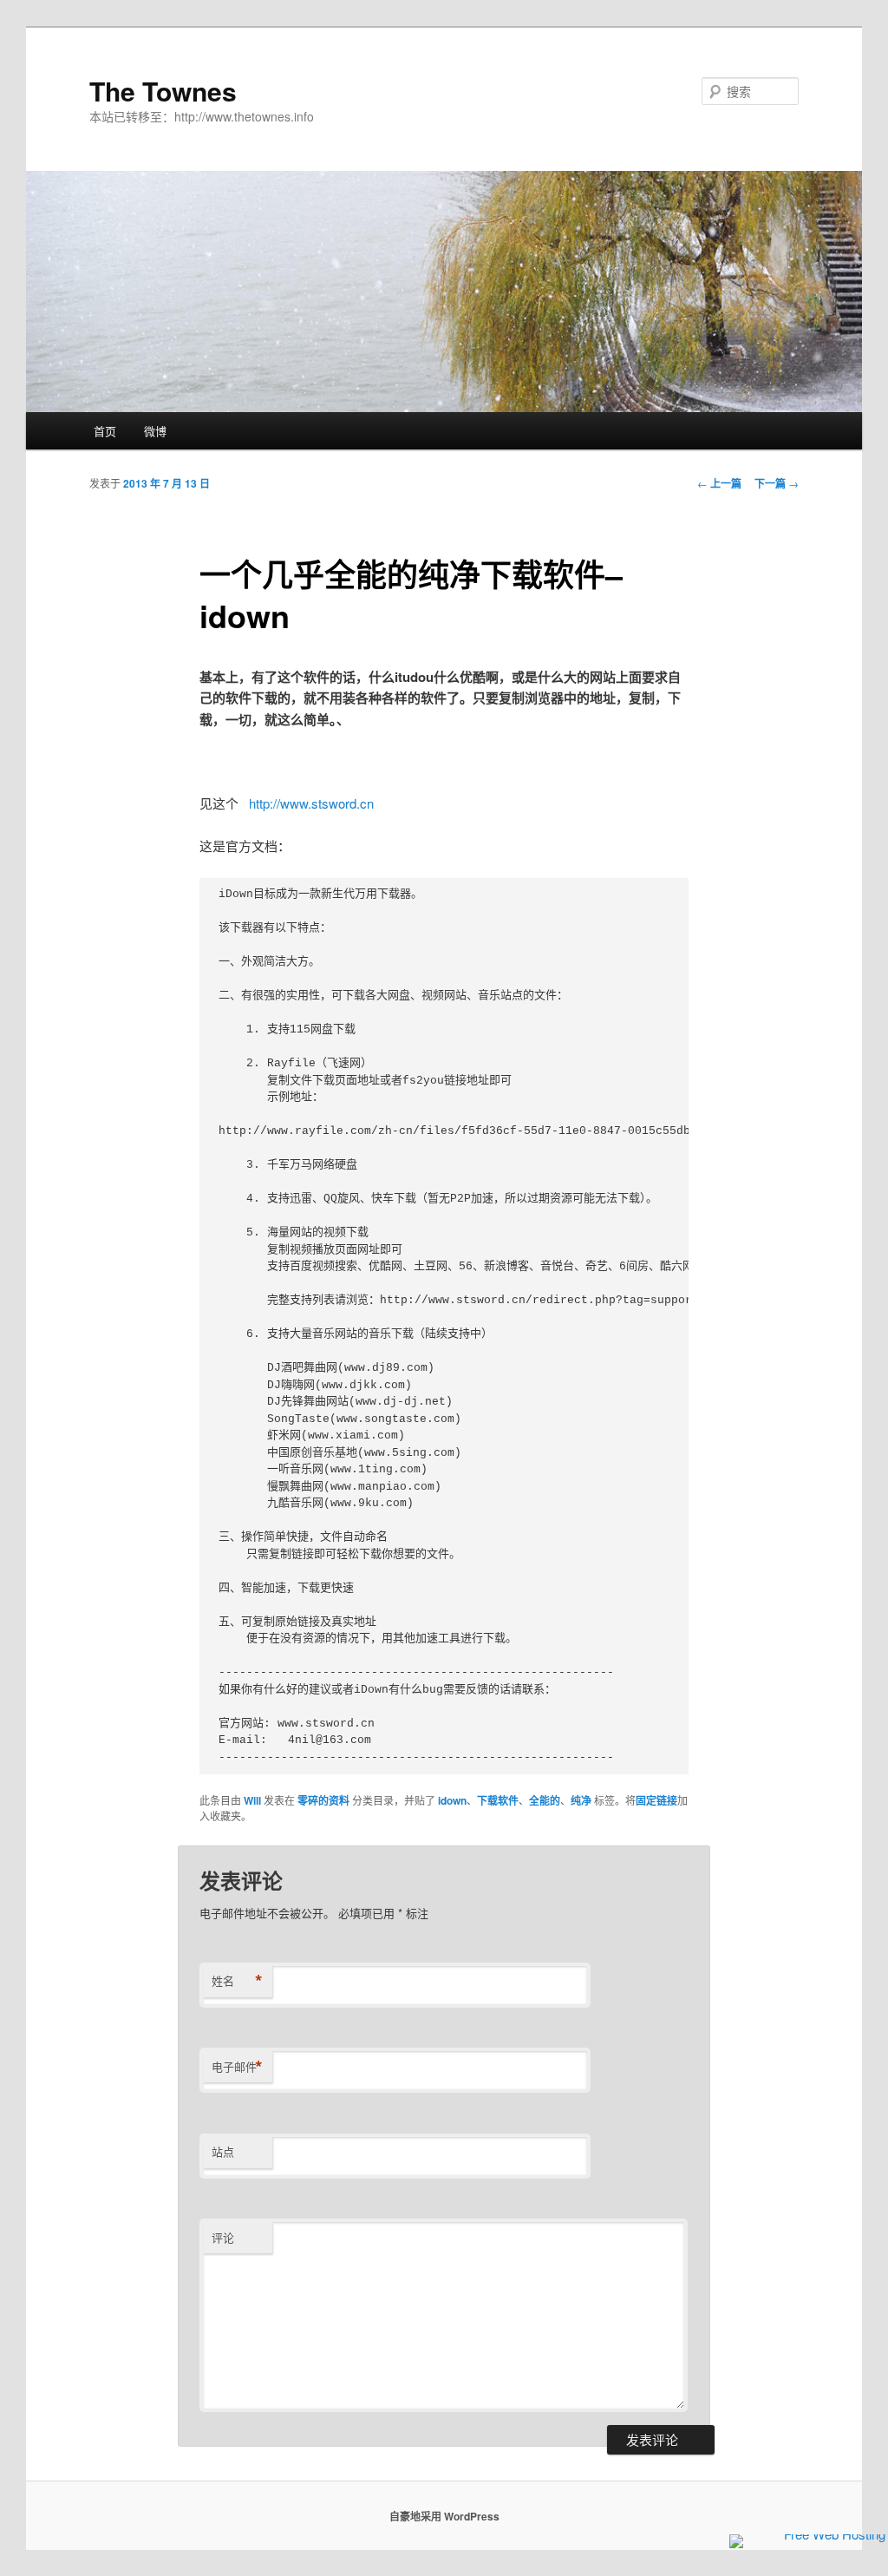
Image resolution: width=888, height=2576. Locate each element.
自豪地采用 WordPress (444, 2516)
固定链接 (656, 1800)
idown (452, 1800)
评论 (223, 2237)
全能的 (545, 1800)
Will (252, 1800)
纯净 (581, 1800)
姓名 (237, 1981)
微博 (155, 431)
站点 (223, 2151)
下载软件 (498, 1800)
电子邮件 (237, 2067)
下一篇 (777, 483)
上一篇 (719, 483)
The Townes (163, 91)
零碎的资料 (323, 1800)
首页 (105, 431)
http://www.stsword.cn (311, 803)
